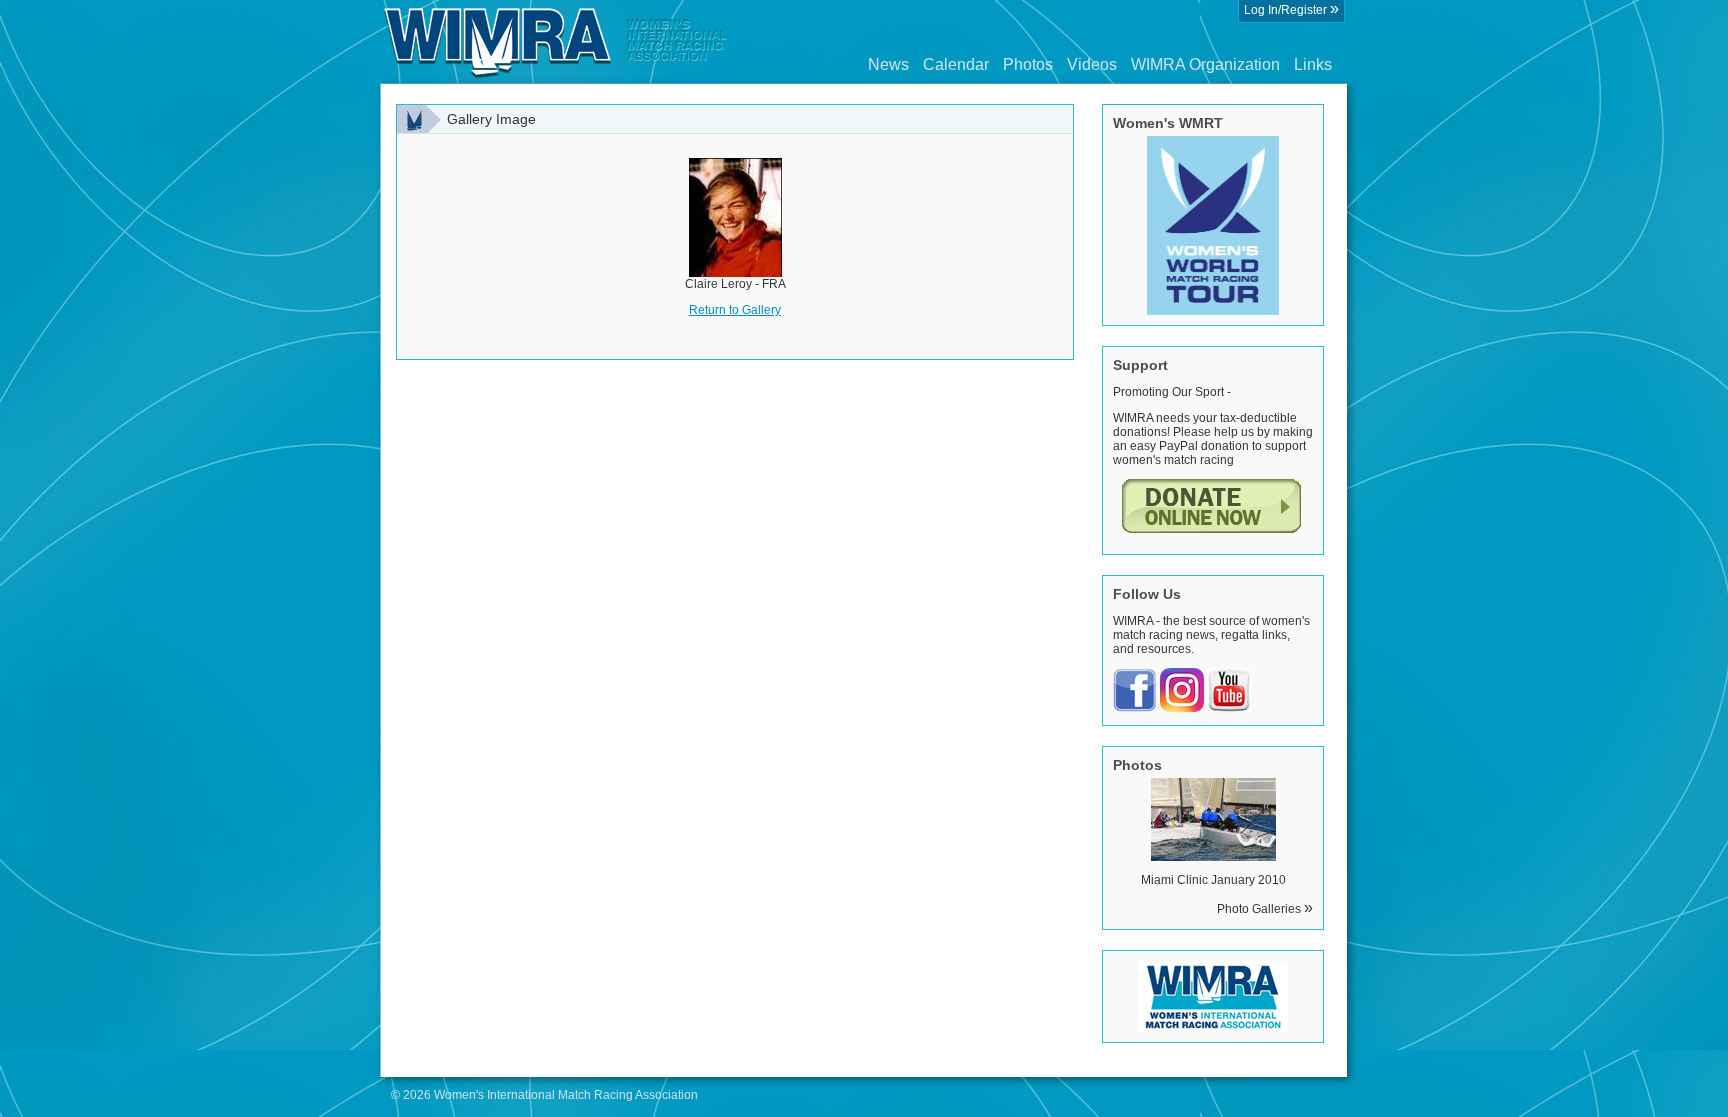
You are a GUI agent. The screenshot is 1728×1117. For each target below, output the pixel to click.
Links (1313, 64)
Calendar (956, 64)
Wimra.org (556, 42)
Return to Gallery (735, 310)
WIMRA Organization (1205, 64)
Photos (1028, 64)
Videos (1092, 64)
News (888, 64)
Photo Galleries (1265, 909)
